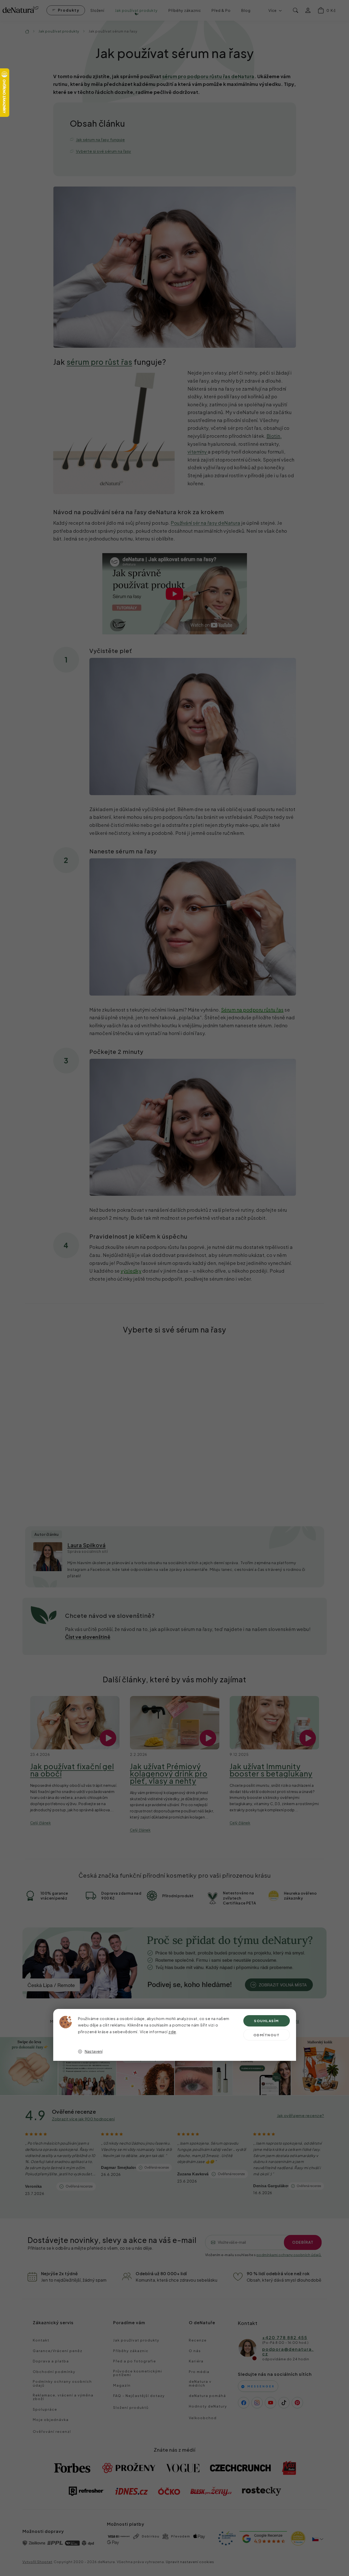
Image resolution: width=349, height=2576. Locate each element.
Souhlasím (266, 2021)
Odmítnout (267, 2035)
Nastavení (94, 2051)
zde (172, 2032)
